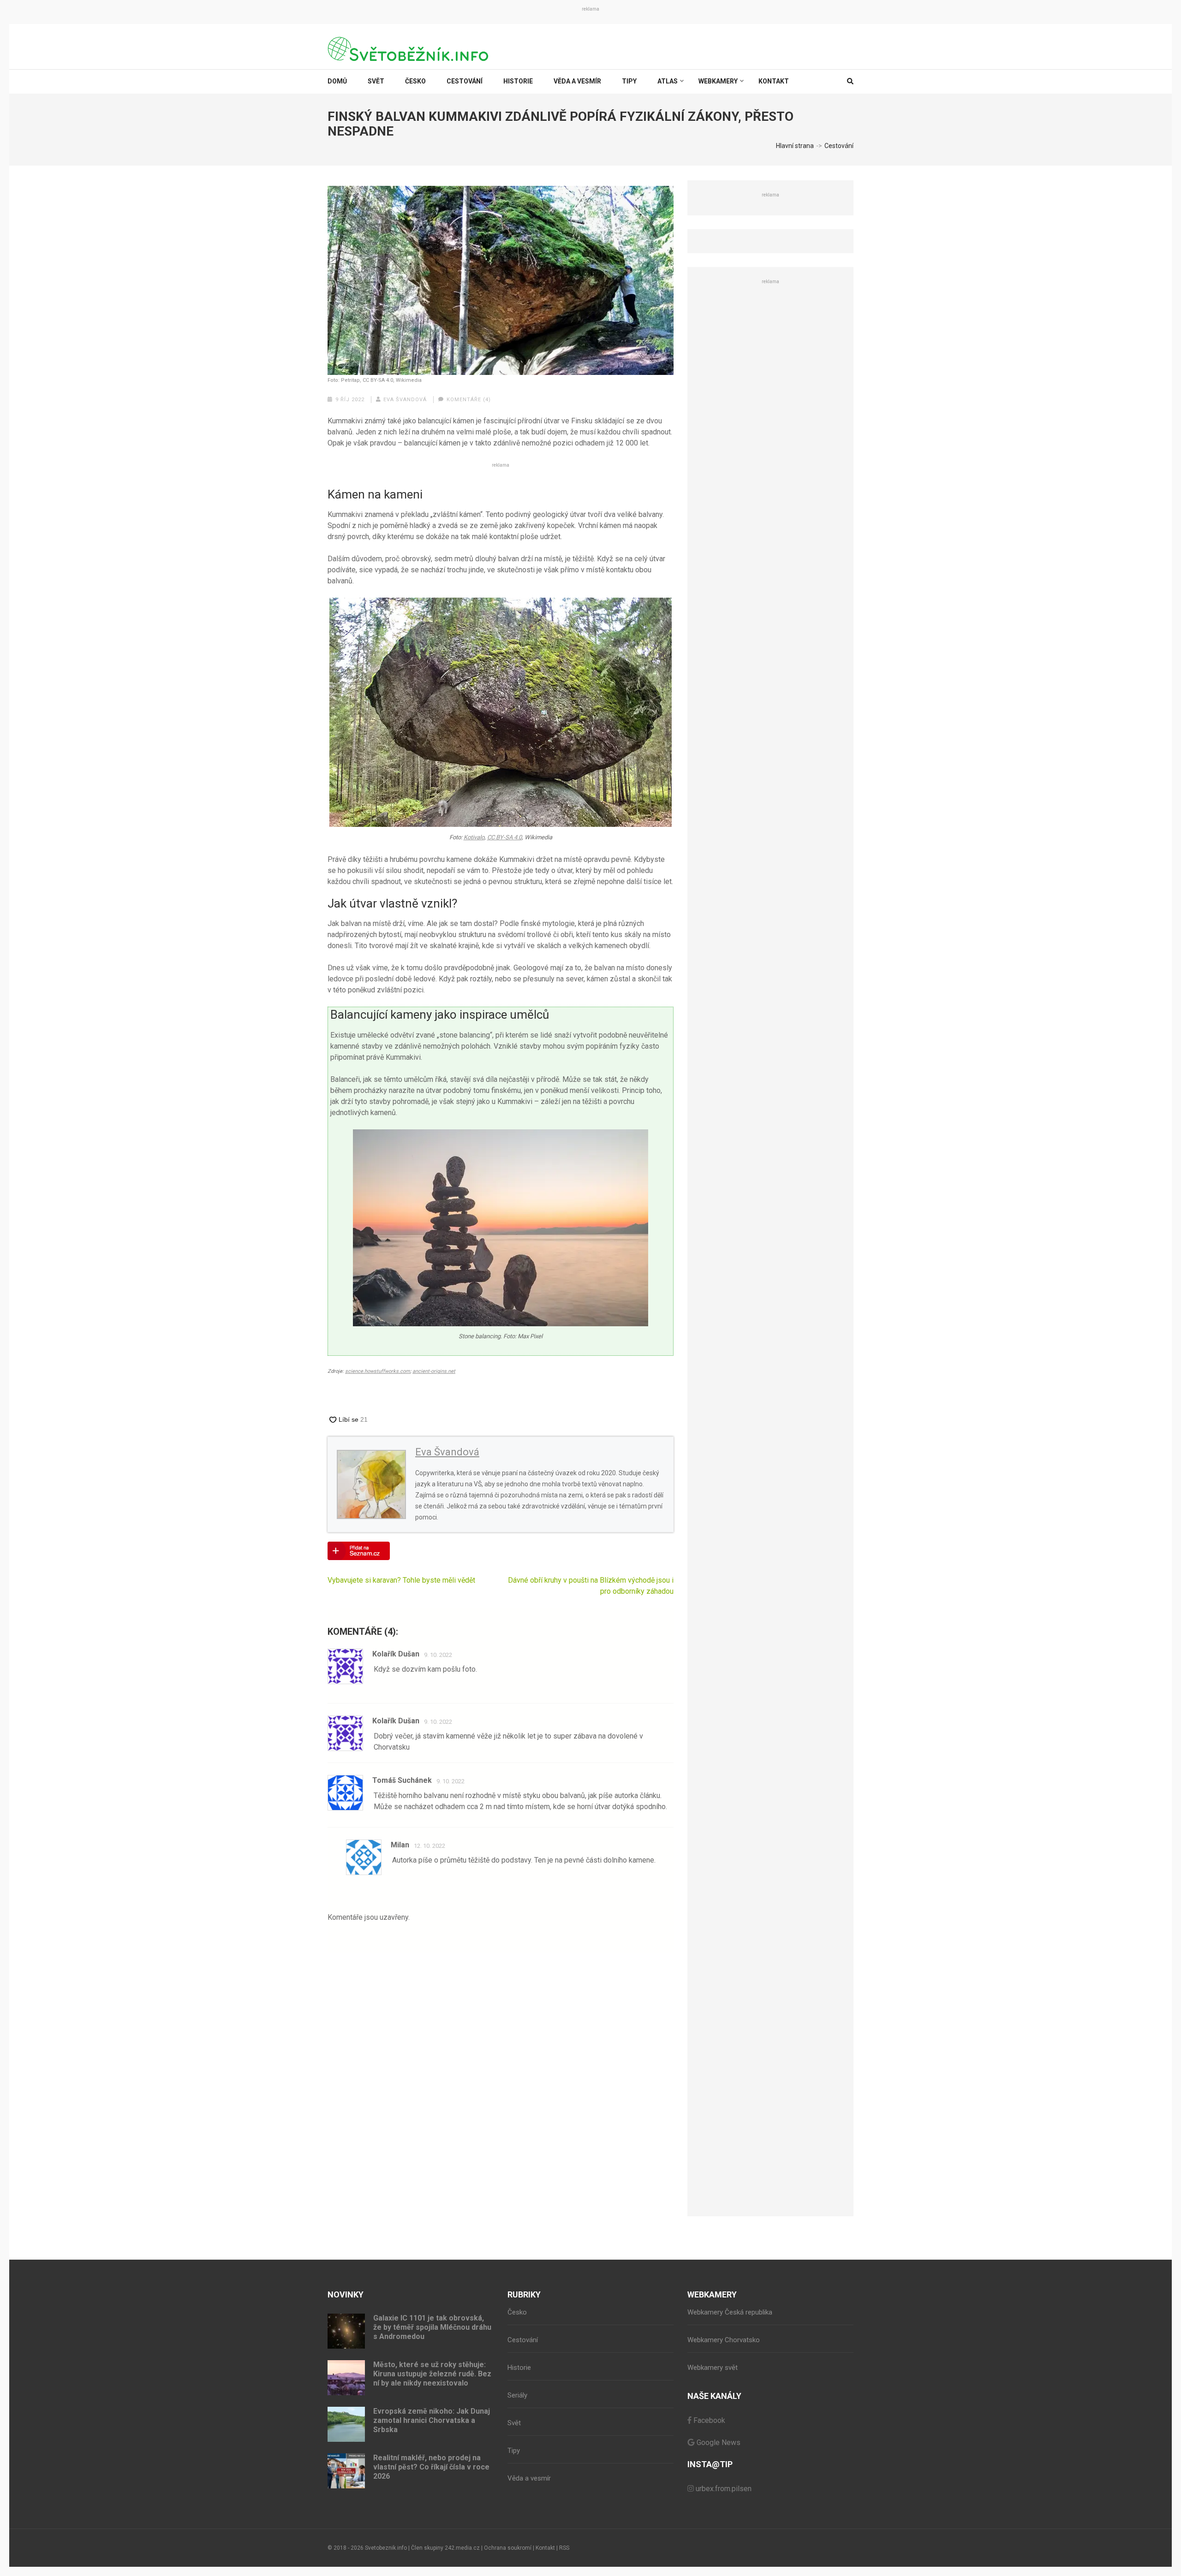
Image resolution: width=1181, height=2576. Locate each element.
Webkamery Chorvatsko (724, 2340)
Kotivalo (474, 837)
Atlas (668, 81)
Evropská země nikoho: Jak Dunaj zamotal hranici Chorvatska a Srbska (432, 2420)
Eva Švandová (405, 400)
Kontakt (774, 81)
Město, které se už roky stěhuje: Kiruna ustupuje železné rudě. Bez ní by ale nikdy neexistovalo (432, 2374)
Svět (376, 81)
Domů (337, 81)
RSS (564, 2548)
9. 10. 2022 (438, 1655)
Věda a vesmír (577, 81)
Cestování (465, 81)
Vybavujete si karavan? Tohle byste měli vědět (401, 1580)
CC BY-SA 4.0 (504, 837)
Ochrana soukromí (508, 2548)
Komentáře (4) (469, 400)
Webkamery (718, 81)
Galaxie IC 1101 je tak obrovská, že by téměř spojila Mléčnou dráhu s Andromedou (432, 2327)
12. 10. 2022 (429, 1846)
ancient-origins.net (434, 1371)
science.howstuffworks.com (378, 1371)
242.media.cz (462, 2548)
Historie (518, 81)
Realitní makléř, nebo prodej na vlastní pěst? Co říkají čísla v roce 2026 (431, 2467)
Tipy (629, 81)
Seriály (517, 2395)
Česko (415, 81)
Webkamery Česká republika (730, 2312)
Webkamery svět (713, 2368)
